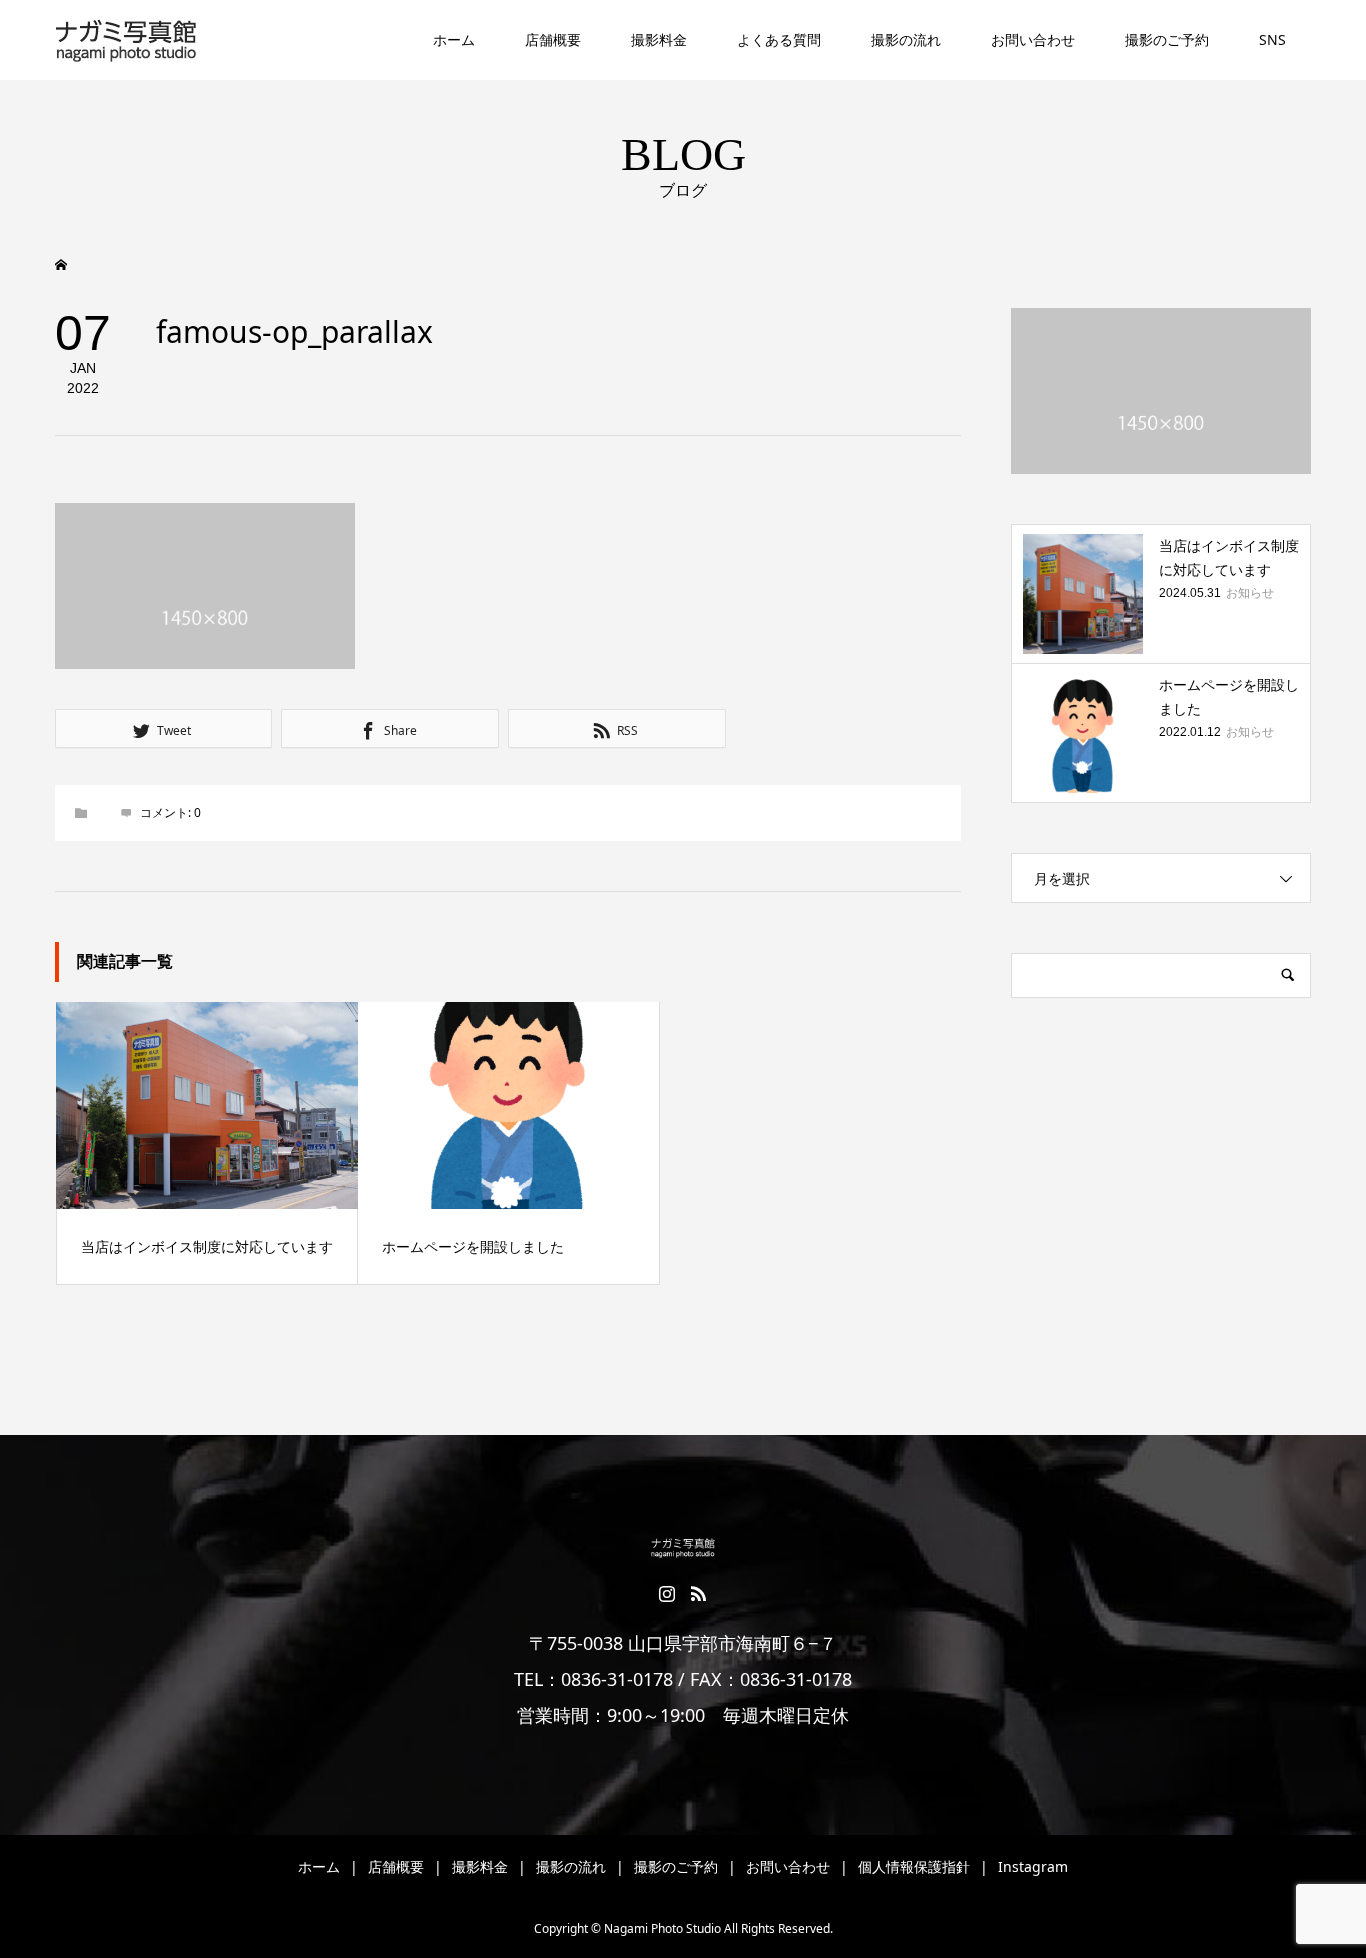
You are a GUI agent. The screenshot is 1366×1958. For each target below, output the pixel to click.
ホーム (454, 39)
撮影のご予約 (1167, 39)
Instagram (1033, 1866)
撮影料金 (659, 39)
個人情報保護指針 (914, 1866)
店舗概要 (553, 39)
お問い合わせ (1033, 39)
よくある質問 (779, 39)
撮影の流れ (906, 39)
